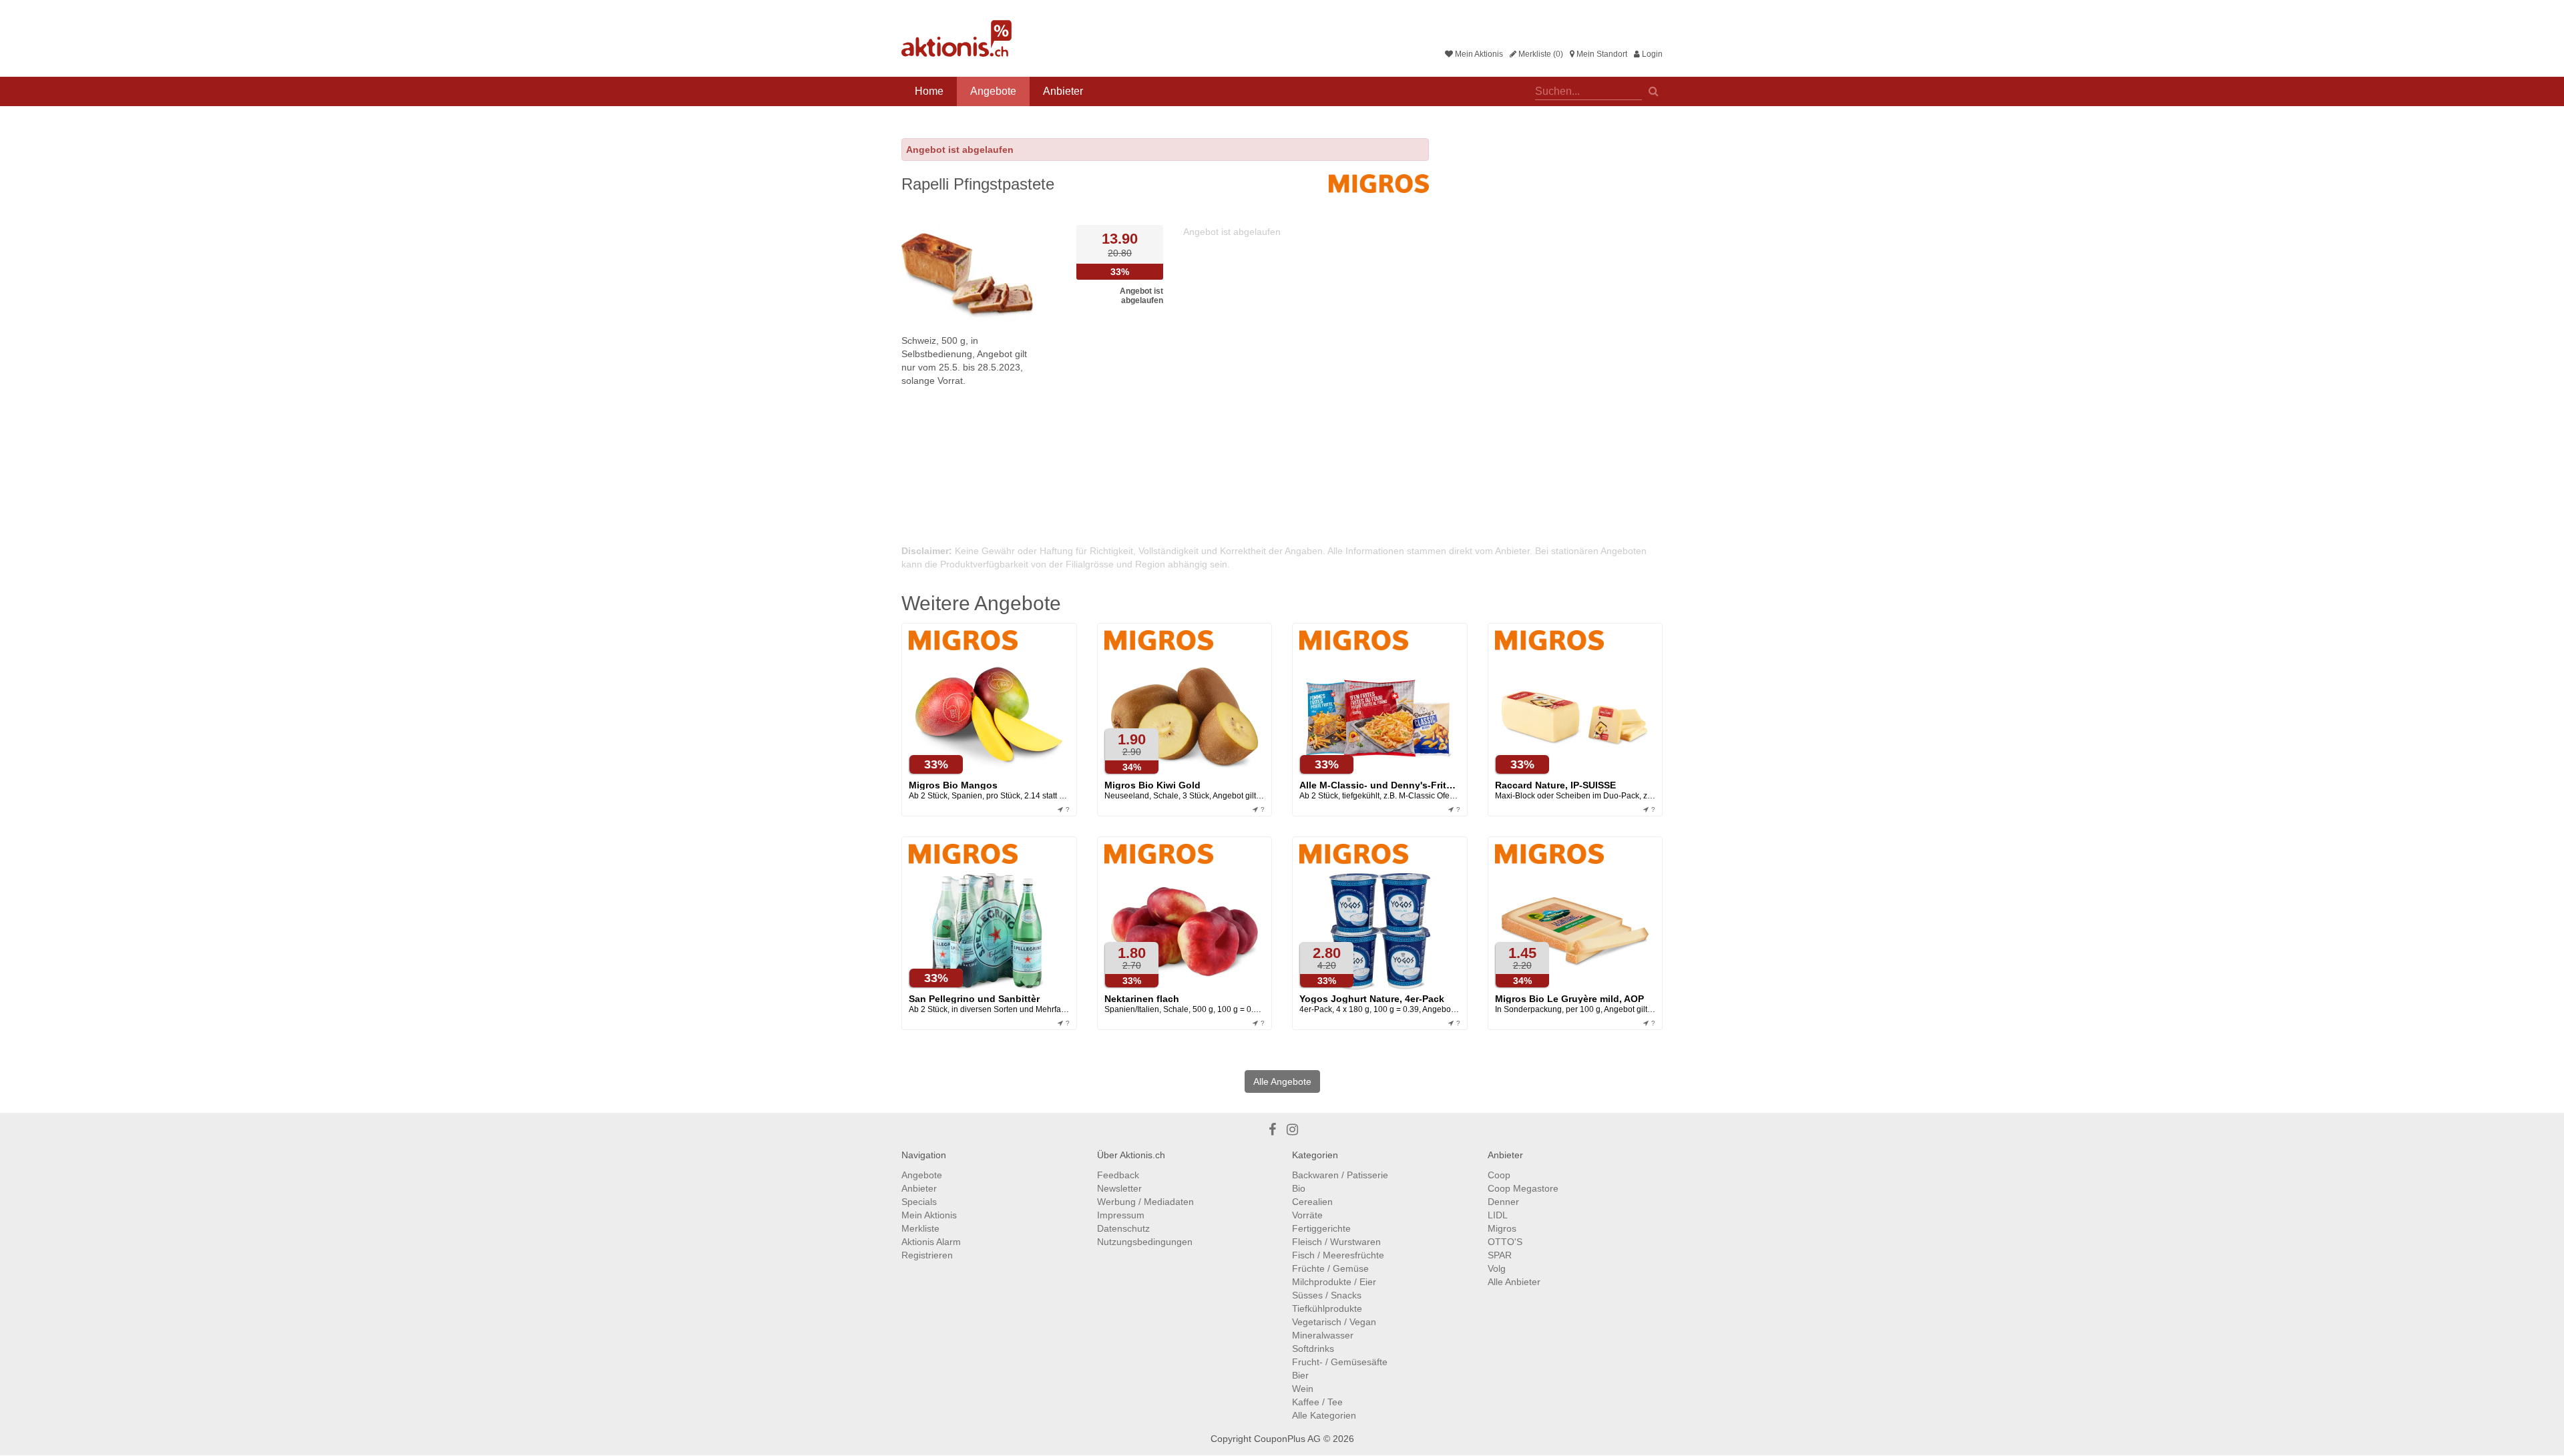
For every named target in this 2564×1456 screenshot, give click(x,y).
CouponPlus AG (1287, 1439)
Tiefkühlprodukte (1327, 1308)
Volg (1497, 1268)
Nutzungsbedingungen (1145, 1242)
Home (929, 91)
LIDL (1498, 1215)
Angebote (993, 91)
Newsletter (1119, 1188)
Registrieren (927, 1255)
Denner (1503, 1202)
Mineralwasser (1323, 1335)
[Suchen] (1654, 90)
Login (1651, 54)
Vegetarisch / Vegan (1334, 1322)
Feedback (1118, 1175)
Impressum (1121, 1215)
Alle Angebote (1282, 1081)
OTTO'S (1505, 1242)
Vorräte (1307, 1215)
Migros (1502, 1228)
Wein (1303, 1389)
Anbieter (1063, 91)
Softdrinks (1313, 1349)
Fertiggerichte (1321, 1228)
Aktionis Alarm (931, 1242)
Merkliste (920, 1228)
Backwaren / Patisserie (1340, 1175)
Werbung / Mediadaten (1145, 1202)
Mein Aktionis (1478, 54)
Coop (1499, 1175)
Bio (1299, 1188)
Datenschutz (1123, 1228)
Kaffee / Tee (1317, 1402)
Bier (1300, 1375)
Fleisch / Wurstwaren (1336, 1242)
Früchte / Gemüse (1330, 1268)
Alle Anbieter (1514, 1282)
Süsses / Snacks (1327, 1295)
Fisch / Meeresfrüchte (1338, 1255)
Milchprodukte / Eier (1334, 1282)
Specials (919, 1202)
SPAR (1500, 1255)
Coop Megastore (1523, 1188)
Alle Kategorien (1324, 1415)
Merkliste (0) (1540, 54)
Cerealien (1312, 1202)
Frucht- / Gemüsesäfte (1340, 1362)
